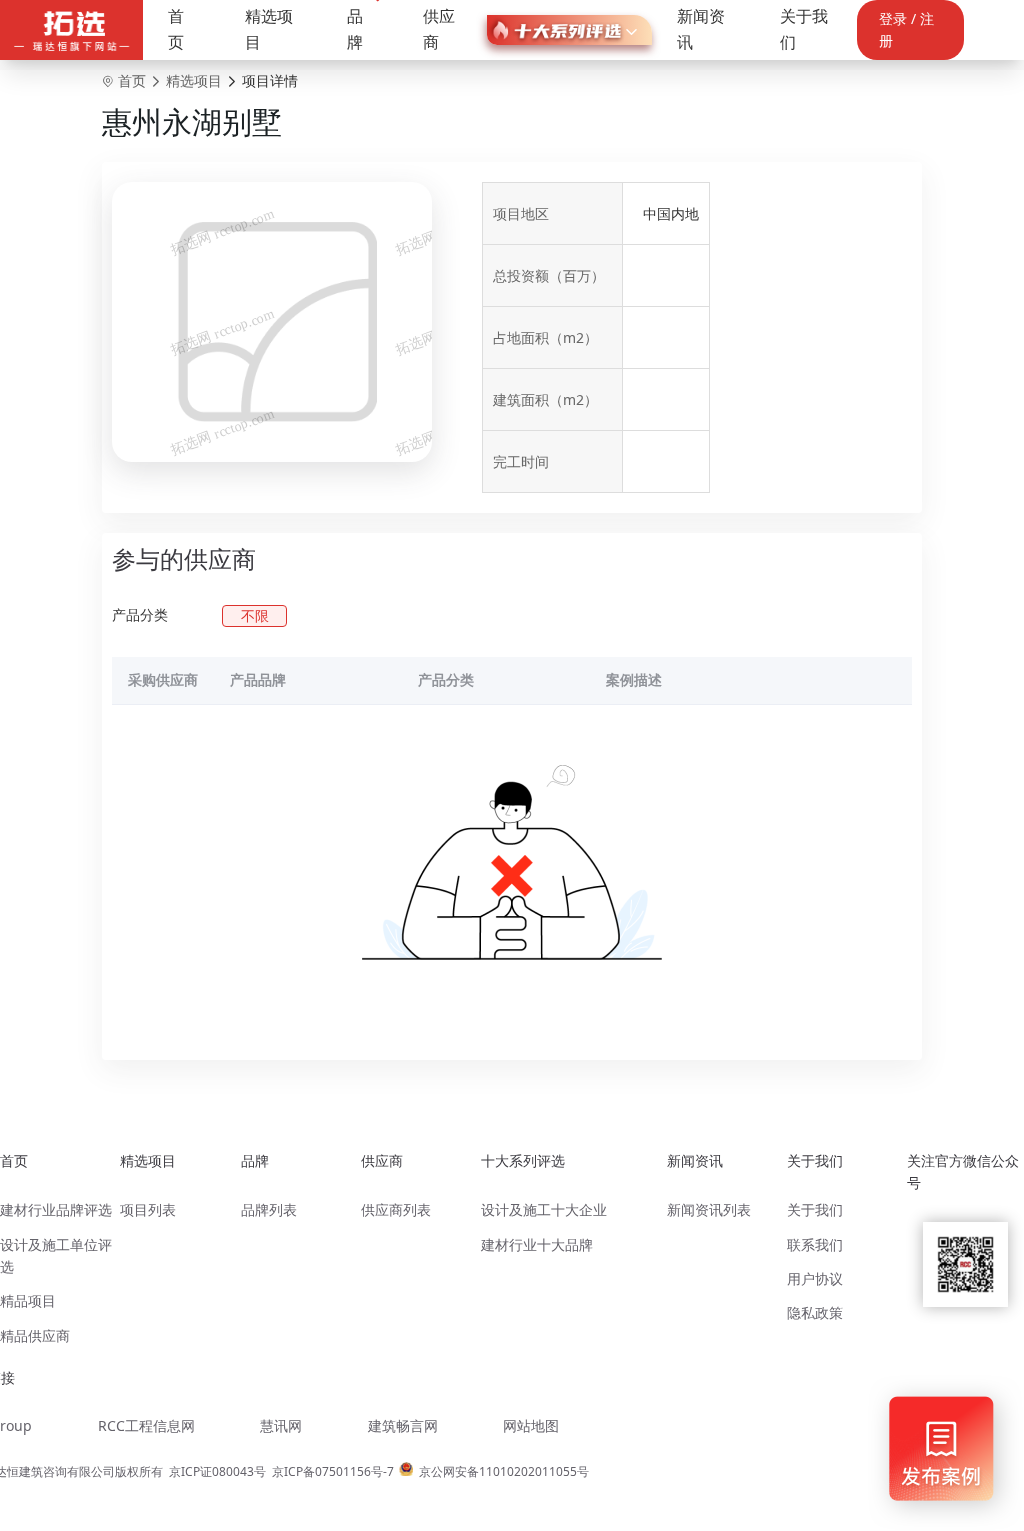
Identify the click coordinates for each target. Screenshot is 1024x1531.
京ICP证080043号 (217, 1471)
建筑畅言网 (403, 1425)
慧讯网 (281, 1425)
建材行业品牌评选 (56, 1209)
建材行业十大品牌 (537, 1244)
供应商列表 (396, 1209)
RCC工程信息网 (146, 1425)
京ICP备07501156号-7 (333, 1471)
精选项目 (269, 29)
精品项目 (28, 1300)
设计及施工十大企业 (544, 1209)
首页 (176, 29)
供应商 (439, 29)
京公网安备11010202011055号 (504, 1471)
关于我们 (804, 29)
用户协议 (815, 1278)
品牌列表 (269, 1209)
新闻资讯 (701, 29)
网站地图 (531, 1425)
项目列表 (148, 1209)
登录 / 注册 (906, 29)
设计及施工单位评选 (56, 1255)
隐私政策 (815, 1312)
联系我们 (815, 1244)
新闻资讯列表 (709, 1209)
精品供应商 (35, 1335)
